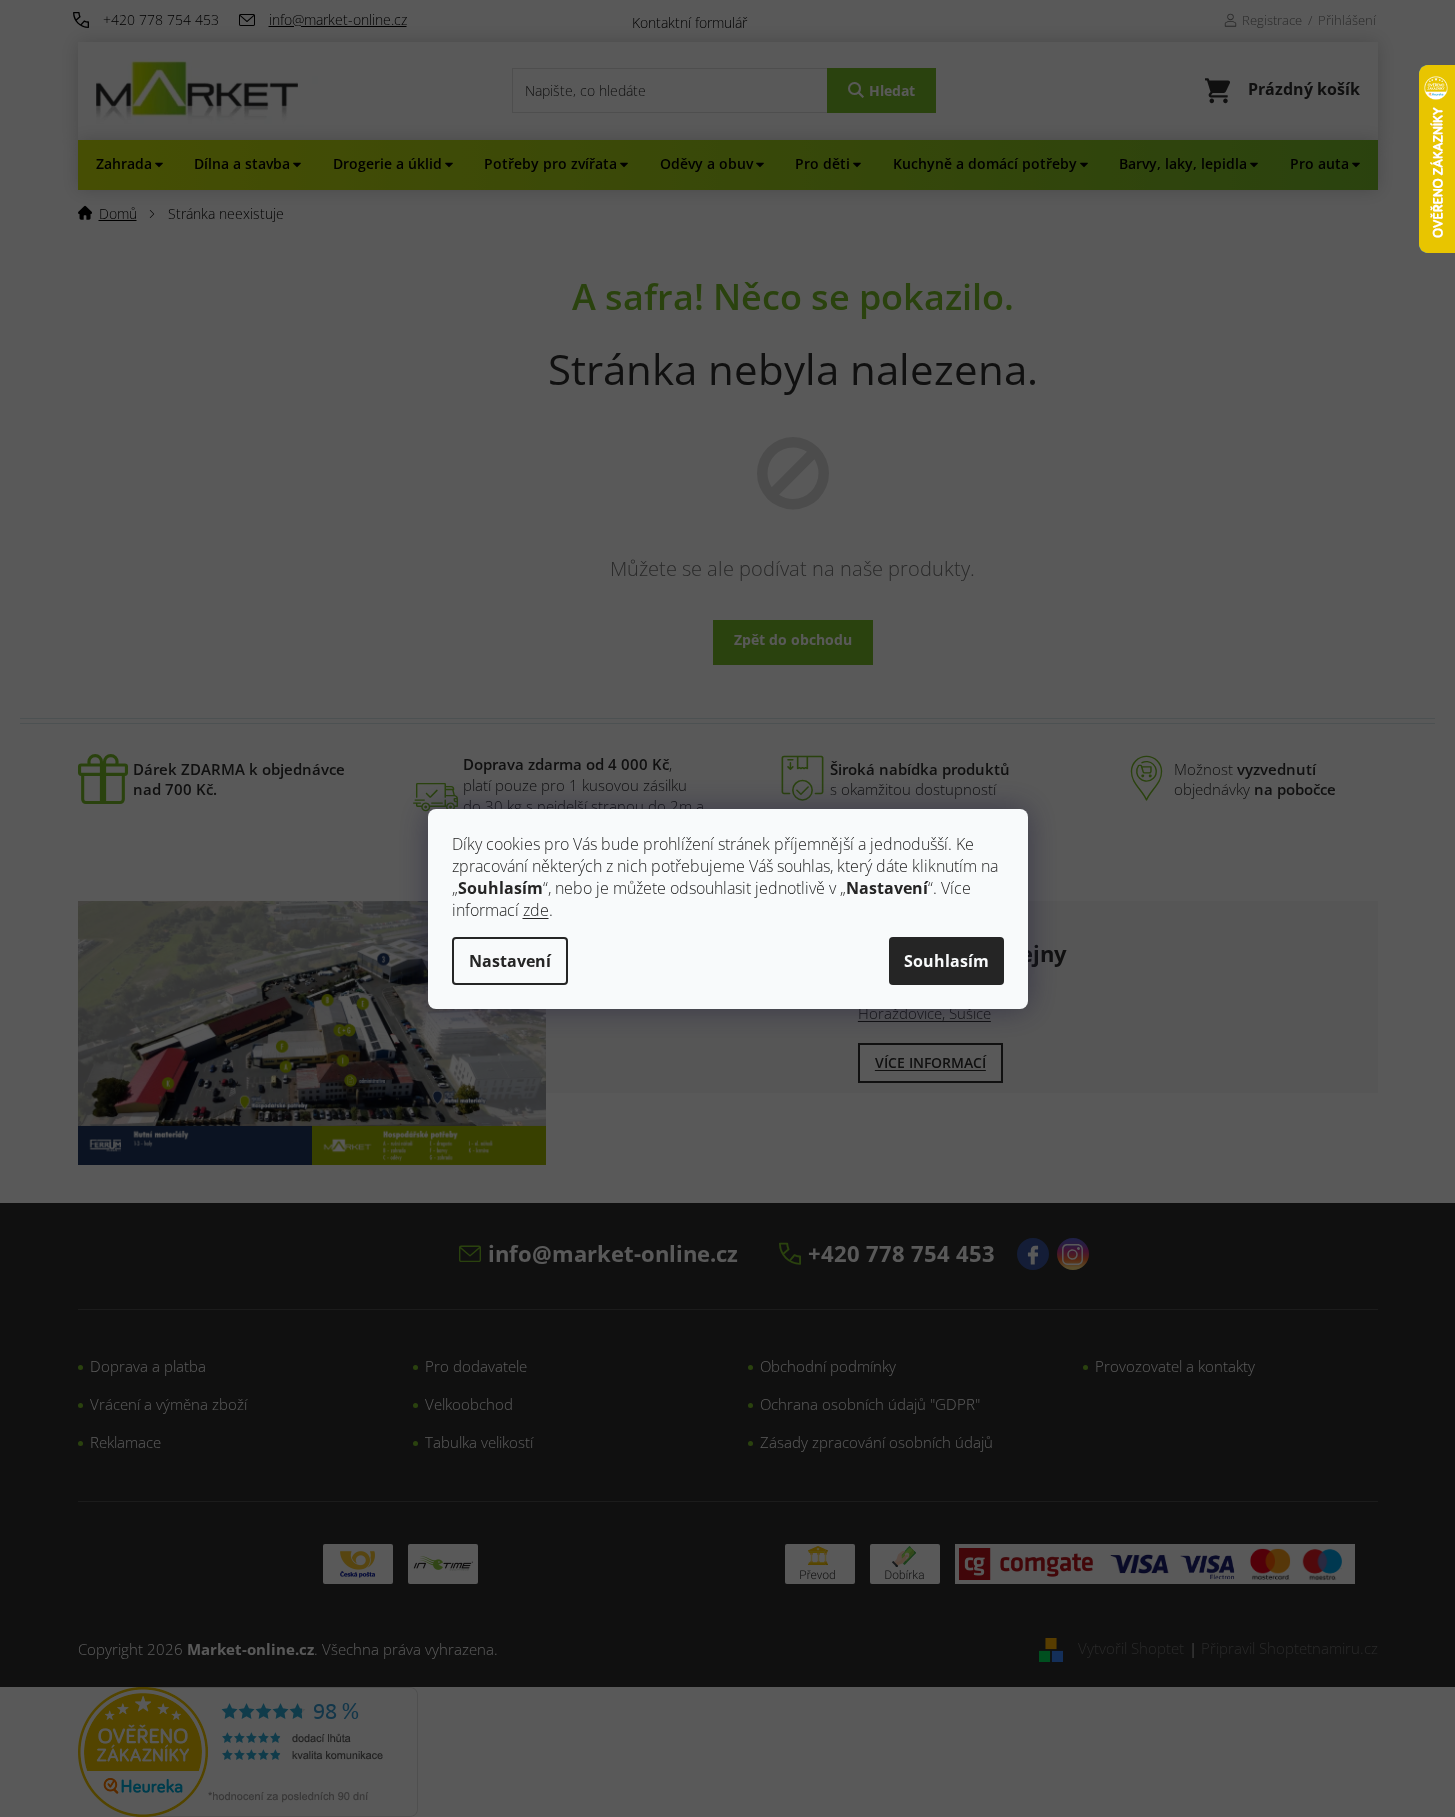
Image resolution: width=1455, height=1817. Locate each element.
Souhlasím (946, 961)
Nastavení (510, 961)
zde (536, 910)
